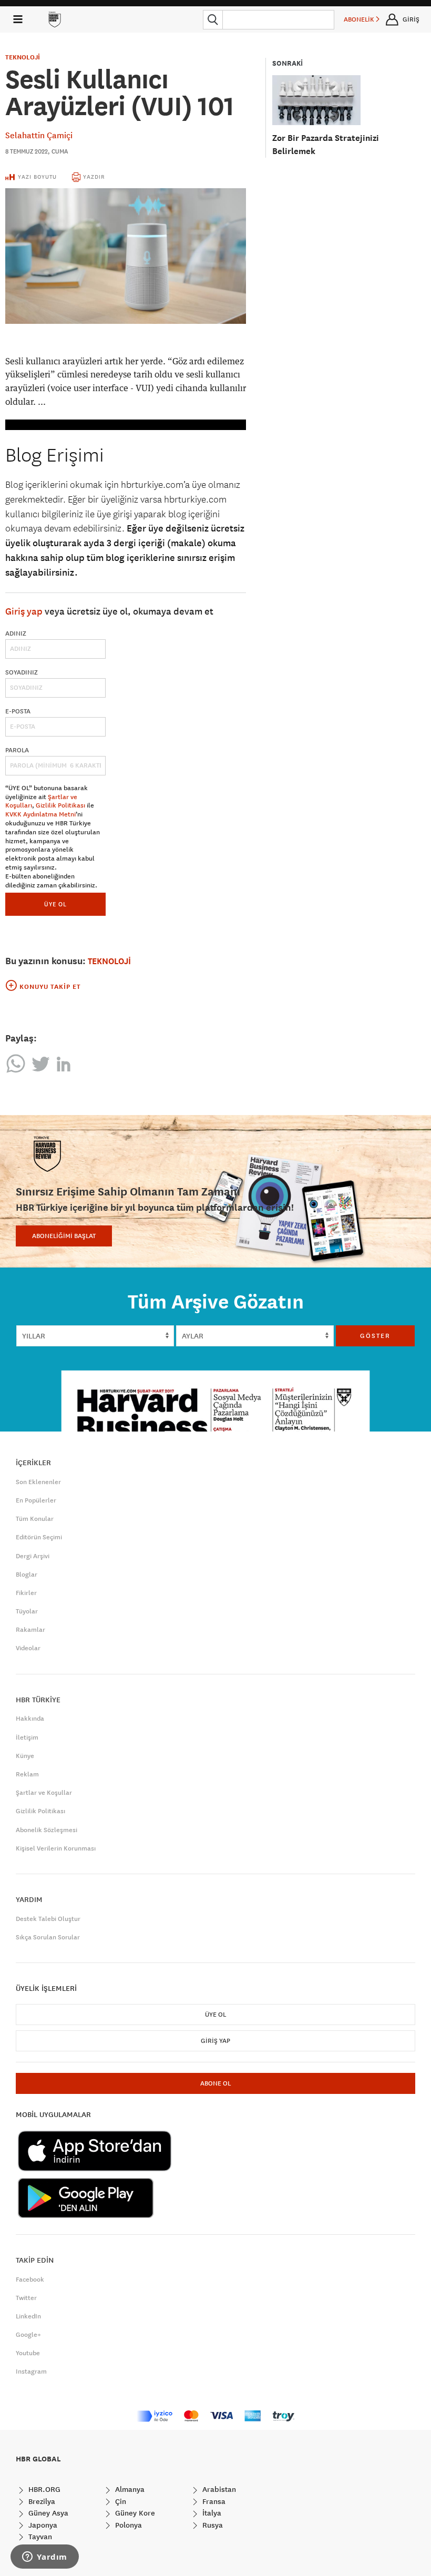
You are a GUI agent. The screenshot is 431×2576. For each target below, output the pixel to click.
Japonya (42, 2525)
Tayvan (39, 2537)
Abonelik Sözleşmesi (47, 1830)
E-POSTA (18, 711)
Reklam (27, 1774)
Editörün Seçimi (39, 1537)
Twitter (26, 2298)
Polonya (127, 2525)
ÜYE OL (55, 904)
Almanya (129, 2489)
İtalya (211, 2513)
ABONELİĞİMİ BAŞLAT (64, 1236)
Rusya (212, 2525)
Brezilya (41, 2501)
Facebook (30, 2279)
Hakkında (30, 1719)
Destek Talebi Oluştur (48, 1919)
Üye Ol (215, 2015)
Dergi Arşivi (33, 1556)
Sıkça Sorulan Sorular (48, 1937)
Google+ (28, 2335)
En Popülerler (36, 1500)
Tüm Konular (35, 1519)
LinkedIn (28, 2316)
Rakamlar (30, 1630)
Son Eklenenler (38, 1482)
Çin (120, 2501)
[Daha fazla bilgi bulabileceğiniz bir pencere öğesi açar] (45, 2558)
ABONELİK (360, 19)
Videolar (28, 1648)
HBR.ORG (43, 2489)
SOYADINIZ (22, 672)
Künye (25, 1756)
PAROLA (17, 750)
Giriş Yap (215, 2041)
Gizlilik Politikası (60, 805)
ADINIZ (16, 633)
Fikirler (26, 1593)
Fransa (213, 2501)
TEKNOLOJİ (23, 57)
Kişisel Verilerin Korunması (56, 1848)
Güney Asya (47, 2513)
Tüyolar (27, 1611)
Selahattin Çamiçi (39, 135)
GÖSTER (375, 1336)
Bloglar (27, 1575)
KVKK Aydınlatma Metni (40, 814)
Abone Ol (215, 2083)
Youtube (28, 2353)
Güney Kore (134, 2513)
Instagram (31, 2371)
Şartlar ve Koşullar (44, 1793)
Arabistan (218, 2489)
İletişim (27, 1737)
